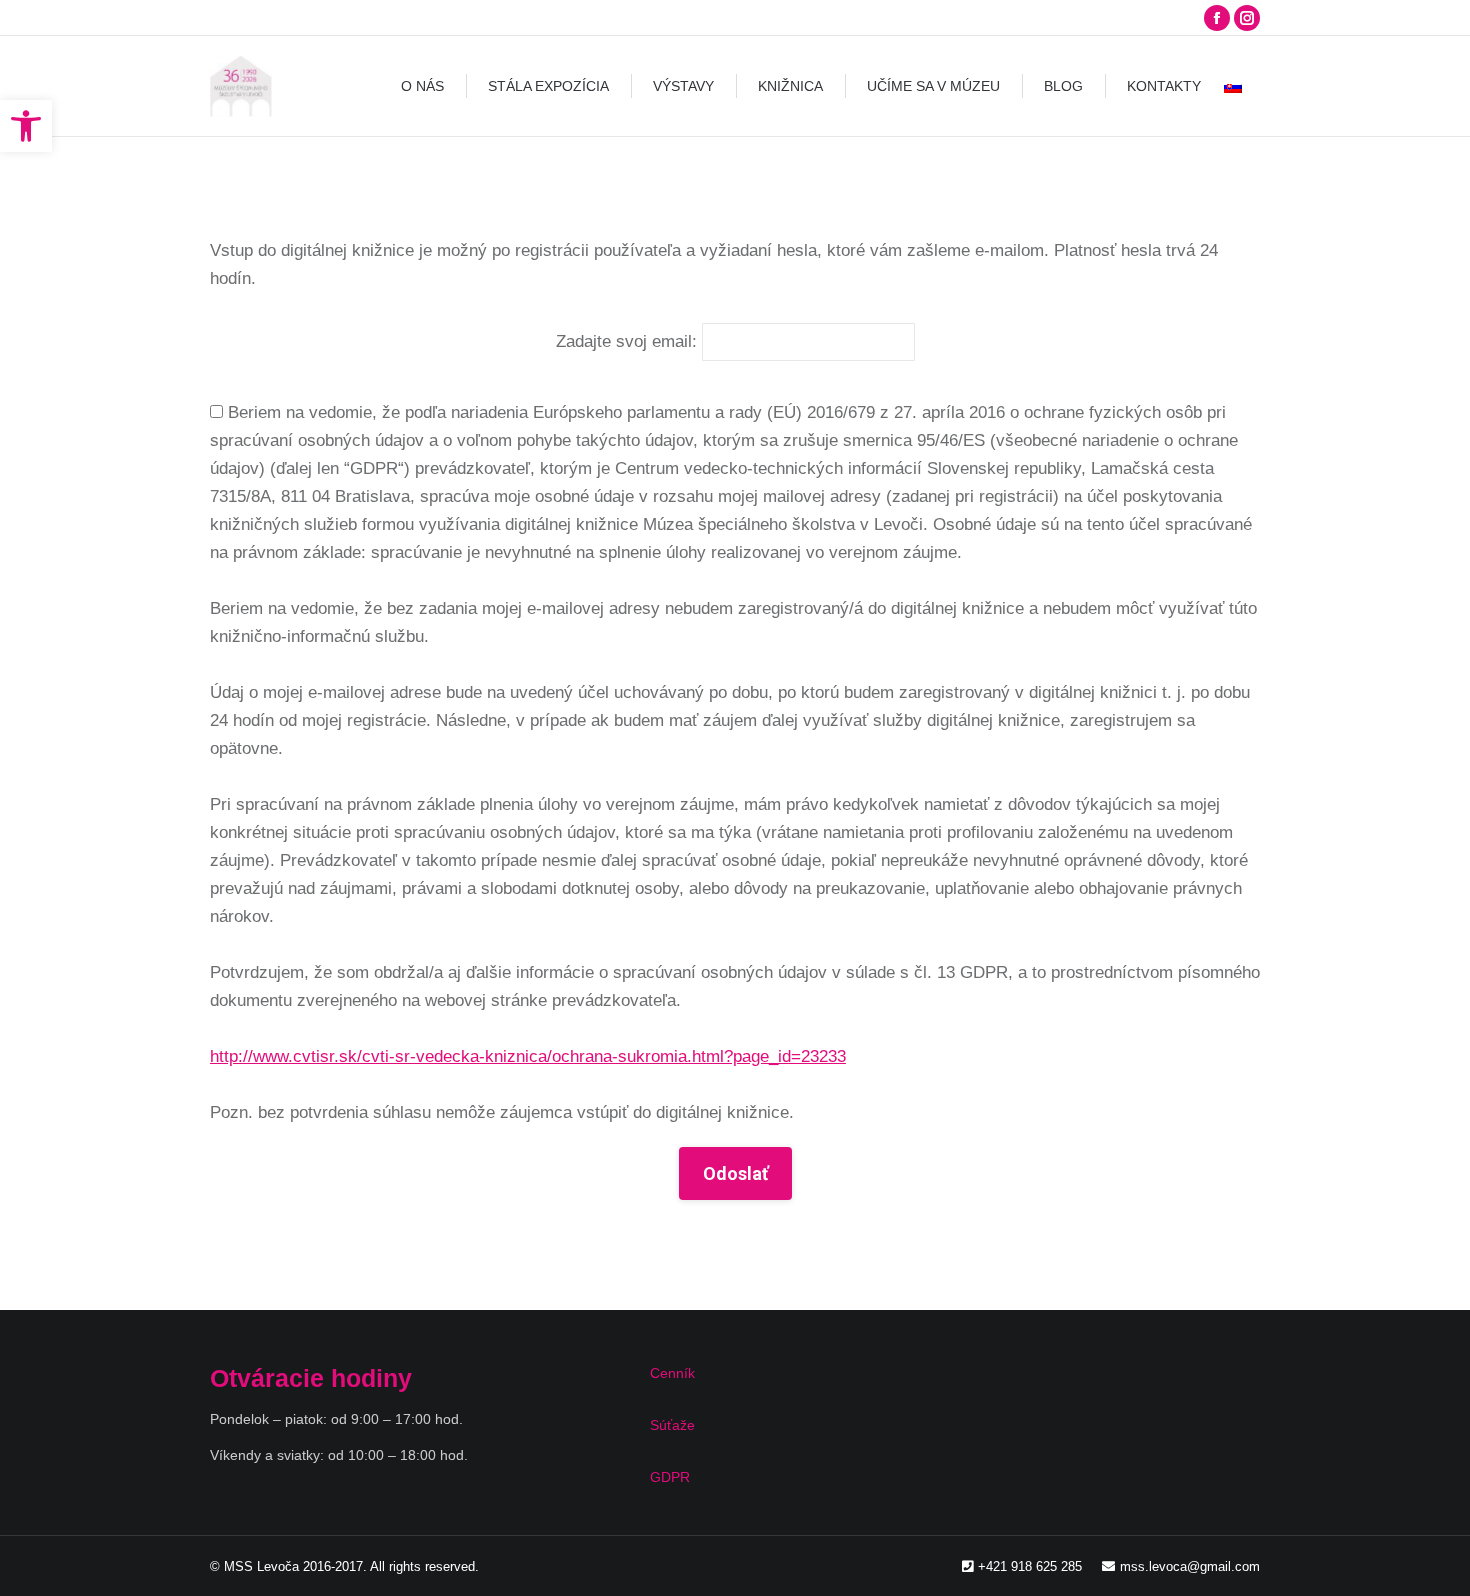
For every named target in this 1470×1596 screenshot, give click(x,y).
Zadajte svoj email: (626, 341)
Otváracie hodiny (311, 1378)
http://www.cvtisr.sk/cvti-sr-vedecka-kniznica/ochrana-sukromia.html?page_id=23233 (528, 1056)
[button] (26, 126)
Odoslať (735, 1173)
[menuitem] (422, 86)
